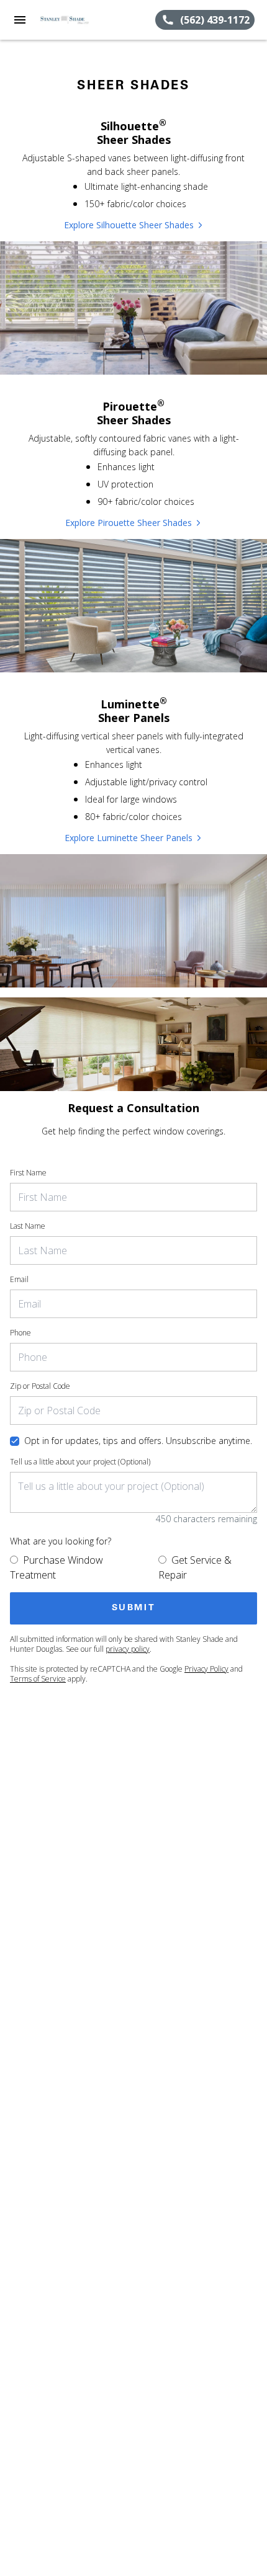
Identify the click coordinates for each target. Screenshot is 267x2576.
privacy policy (128, 1649)
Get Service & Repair (195, 1567)
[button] (20, 20)
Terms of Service (38, 1679)
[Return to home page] (77, 20)
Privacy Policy (206, 1669)
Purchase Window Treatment (57, 1567)
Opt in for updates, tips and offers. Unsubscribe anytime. (138, 1441)
